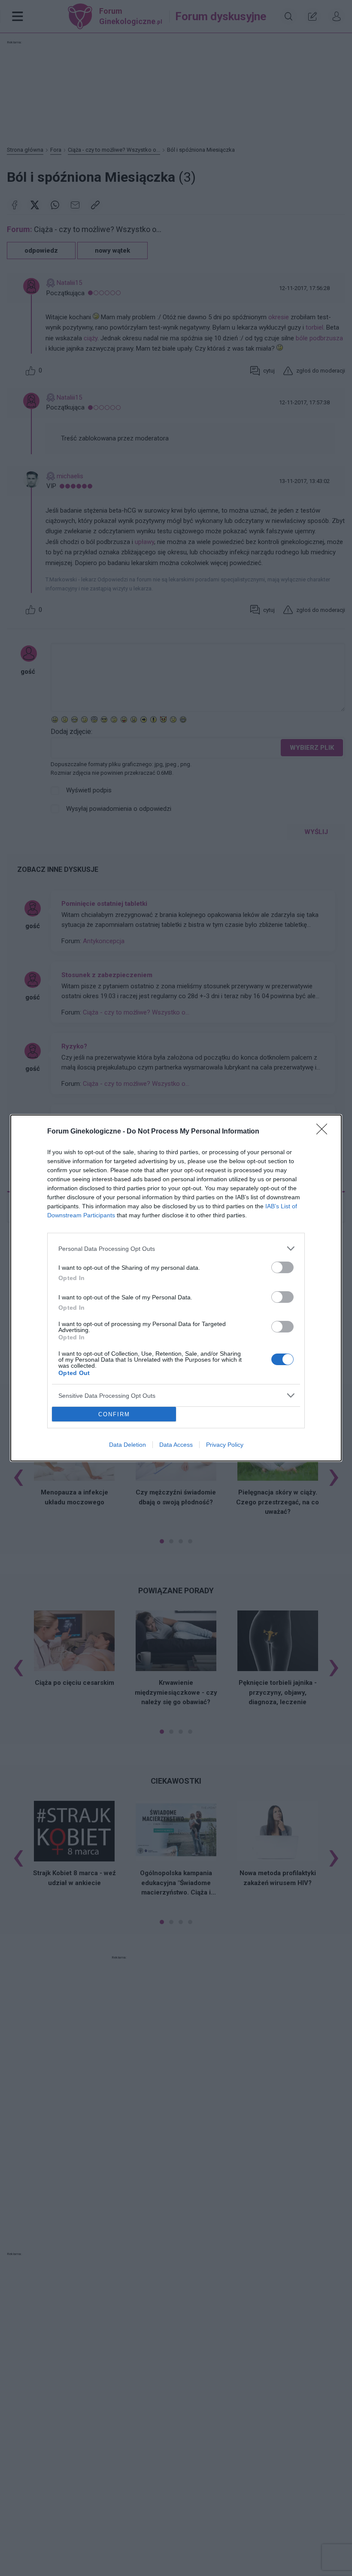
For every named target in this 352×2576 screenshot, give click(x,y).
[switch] (282, 1267)
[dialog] (176, 1288)
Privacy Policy (225, 1445)
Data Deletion (127, 1445)
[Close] (325, 1132)
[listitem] (176, 1248)
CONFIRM (114, 1414)
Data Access (176, 1445)
